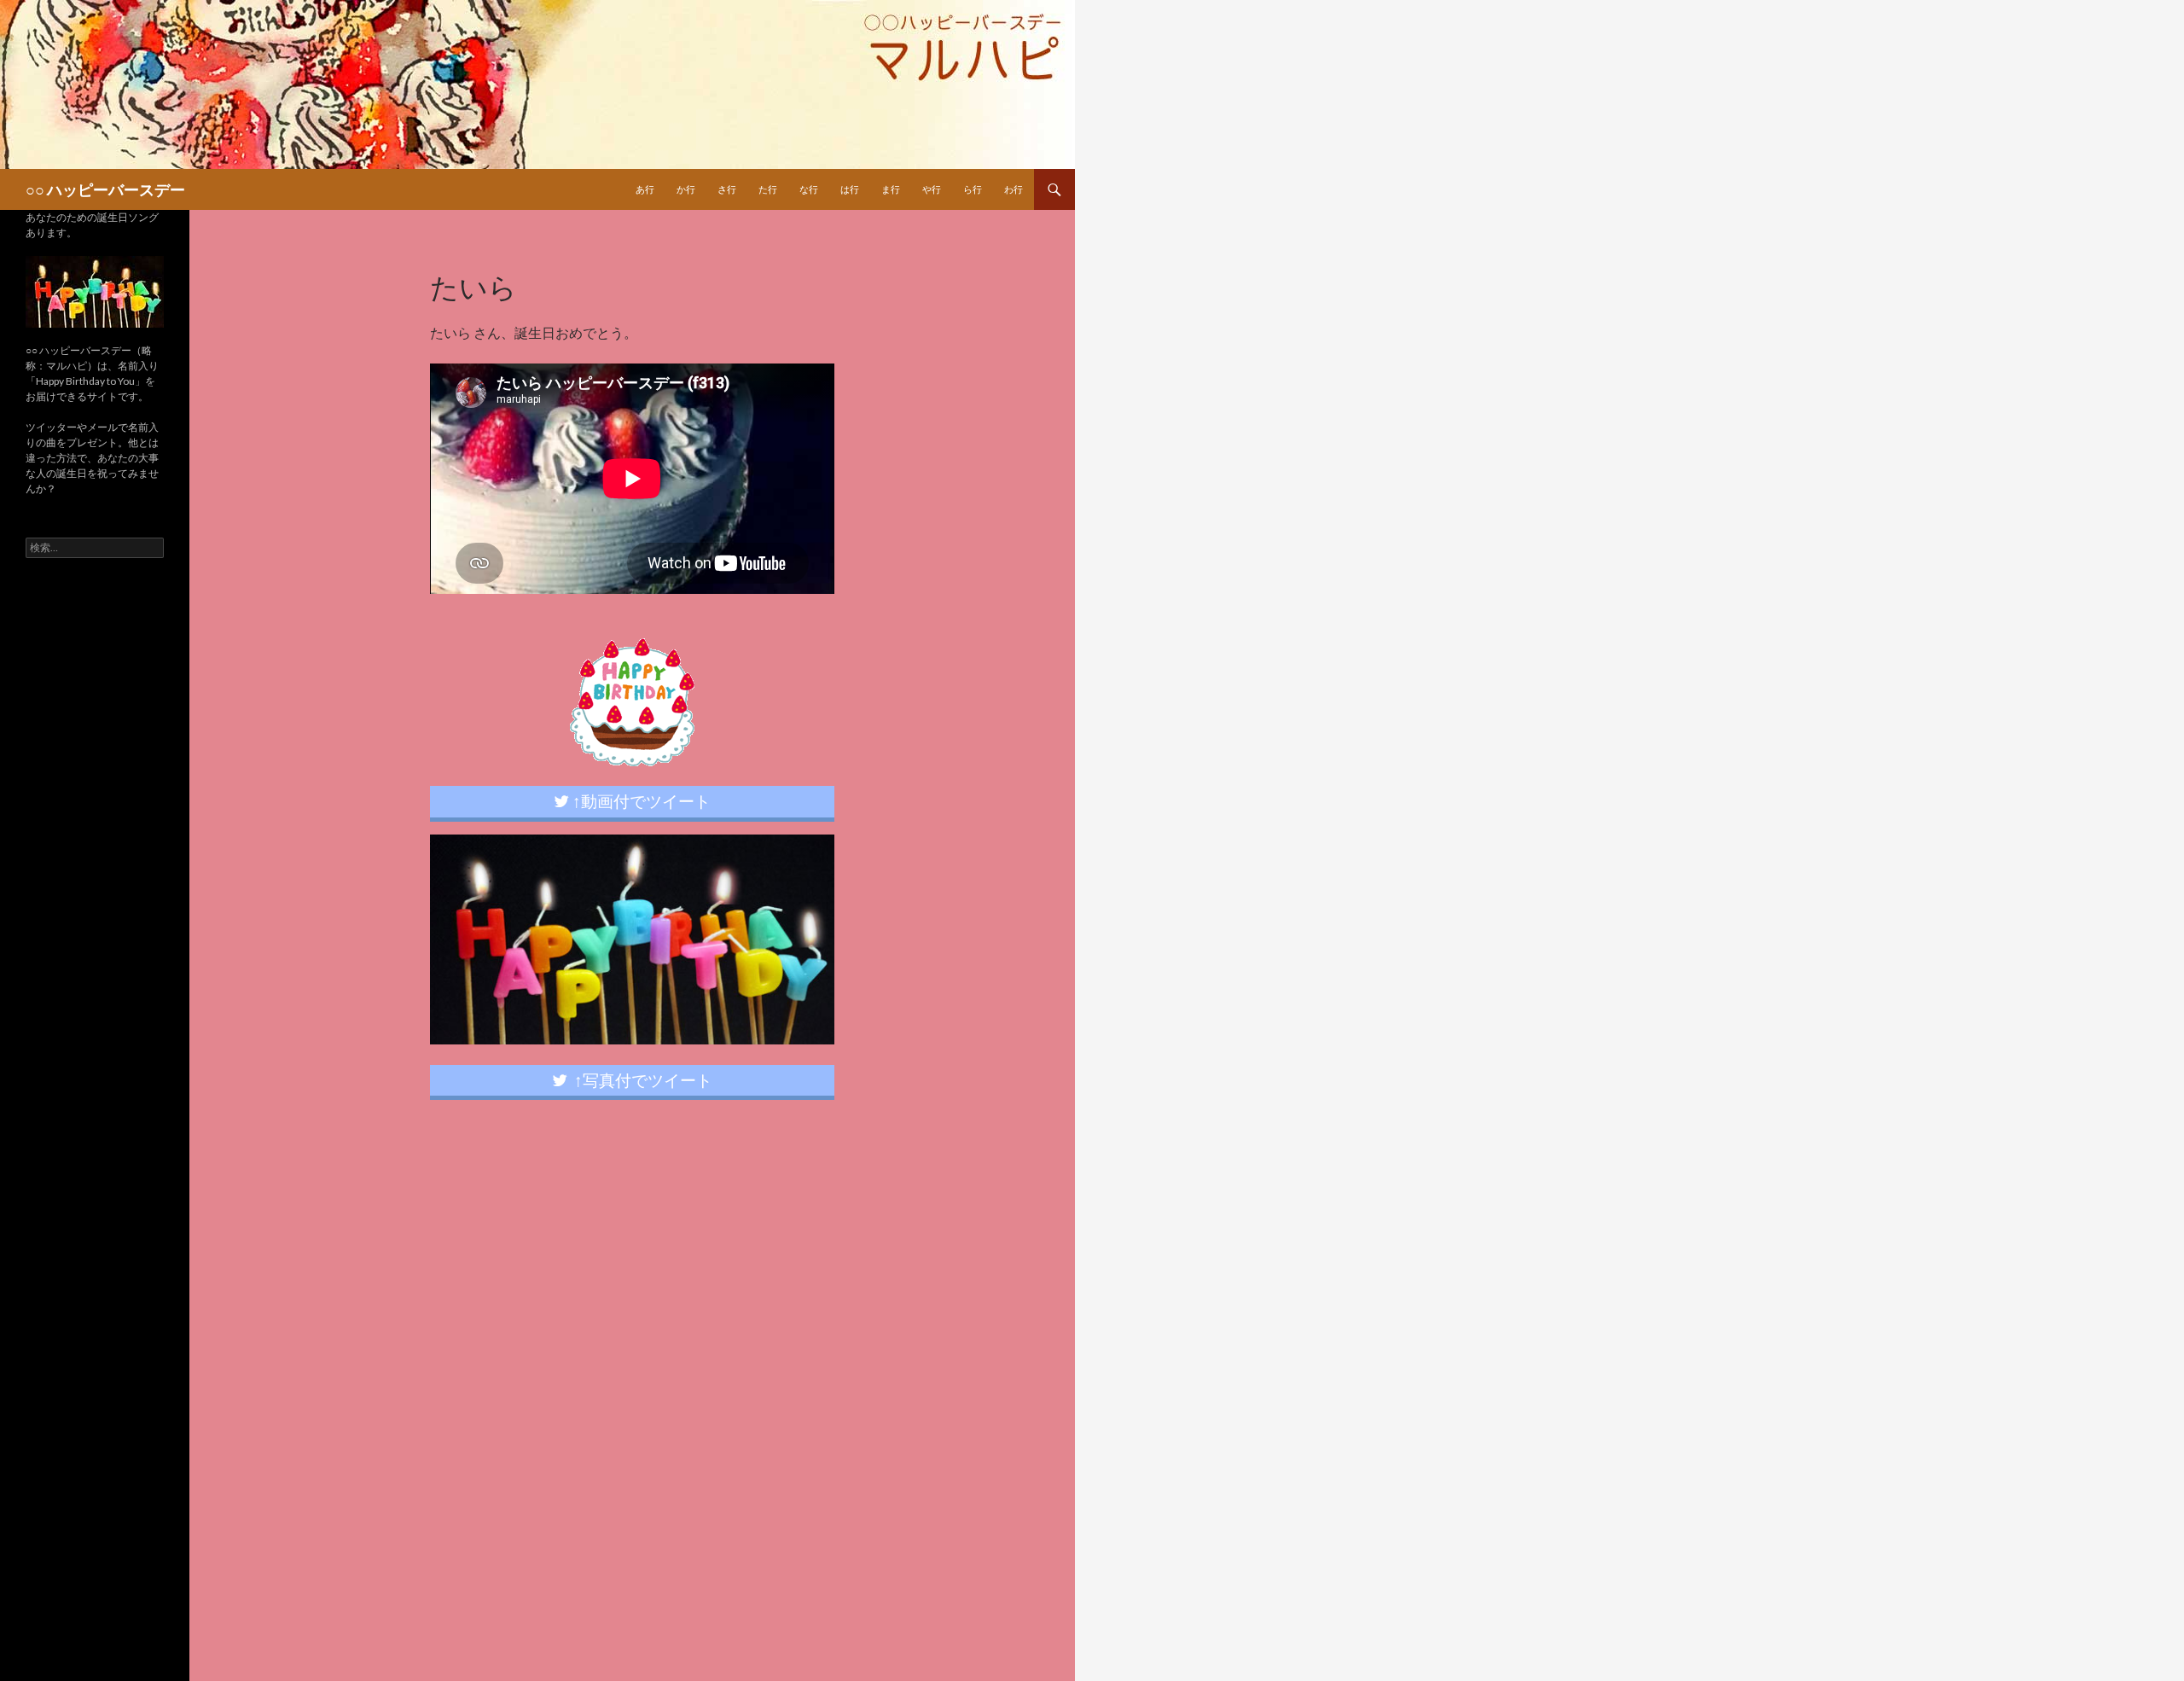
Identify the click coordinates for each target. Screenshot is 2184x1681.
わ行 (1014, 189)
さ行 (727, 189)
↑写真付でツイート (640, 1080)
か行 (686, 189)
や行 (932, 189)
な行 (809, 189)
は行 (850, 189)
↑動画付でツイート (640, 801)
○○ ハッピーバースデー (105, 189)
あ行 (645, 189)
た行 (768, 189)
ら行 (973, 189)
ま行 (891, 189)
